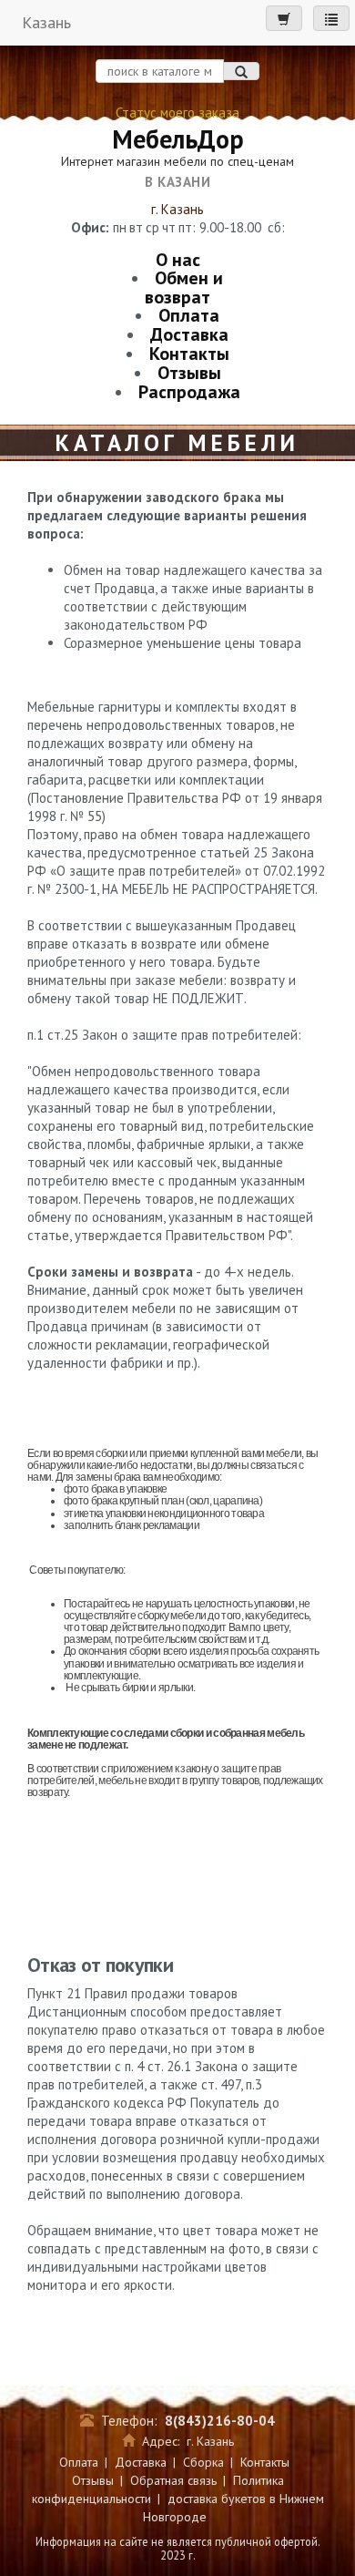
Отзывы (189, 373)
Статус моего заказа (177, 113)
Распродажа (189, 392)
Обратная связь (173, 2480)
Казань (46, 22)
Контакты (189, 354)
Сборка (203, 2462)
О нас (178, 260)
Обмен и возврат (184, 287)
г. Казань (177, 209)
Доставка (189, 334)
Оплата (189, 315)
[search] (241, 71)
